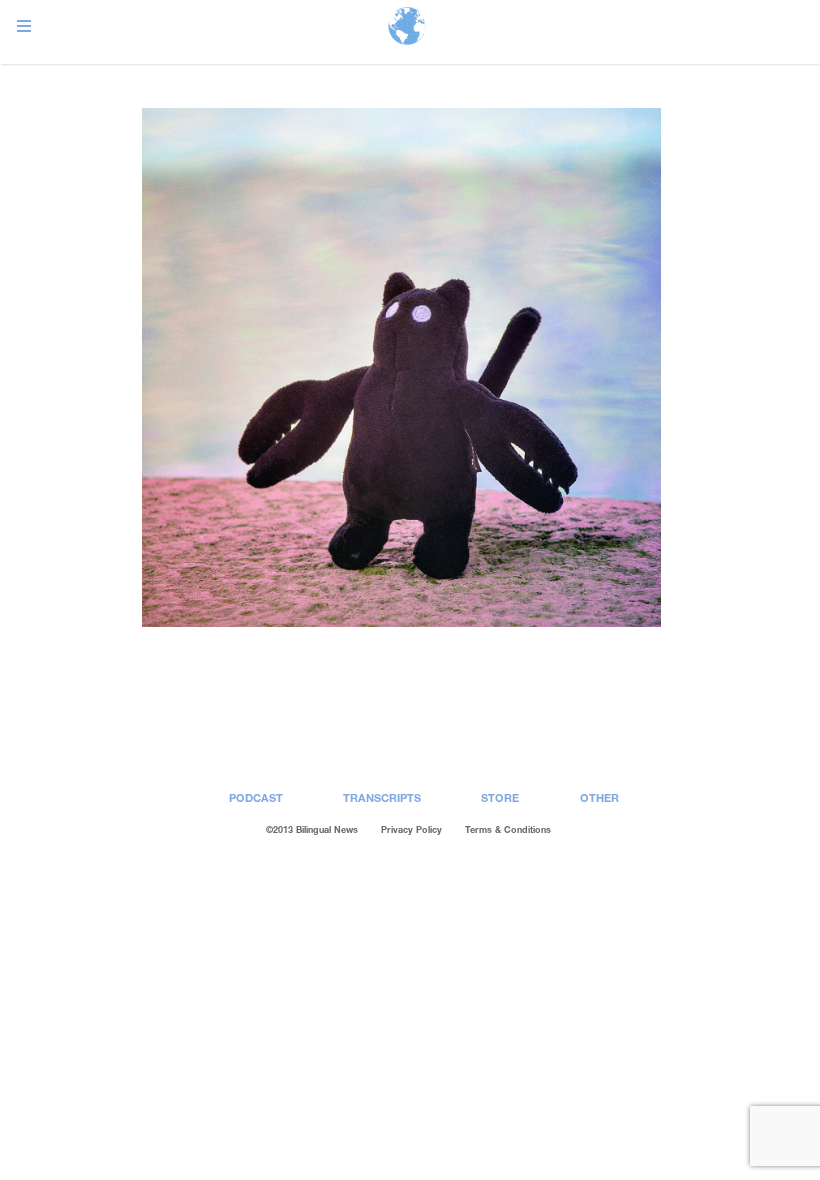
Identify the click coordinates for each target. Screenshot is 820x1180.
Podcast (256, 797)
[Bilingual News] (407, 27)
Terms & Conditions (508, 829)
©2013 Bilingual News (312, 829)
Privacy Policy (411, 829)
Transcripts (382, 797)
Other (599, 797)
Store (500, 797)
